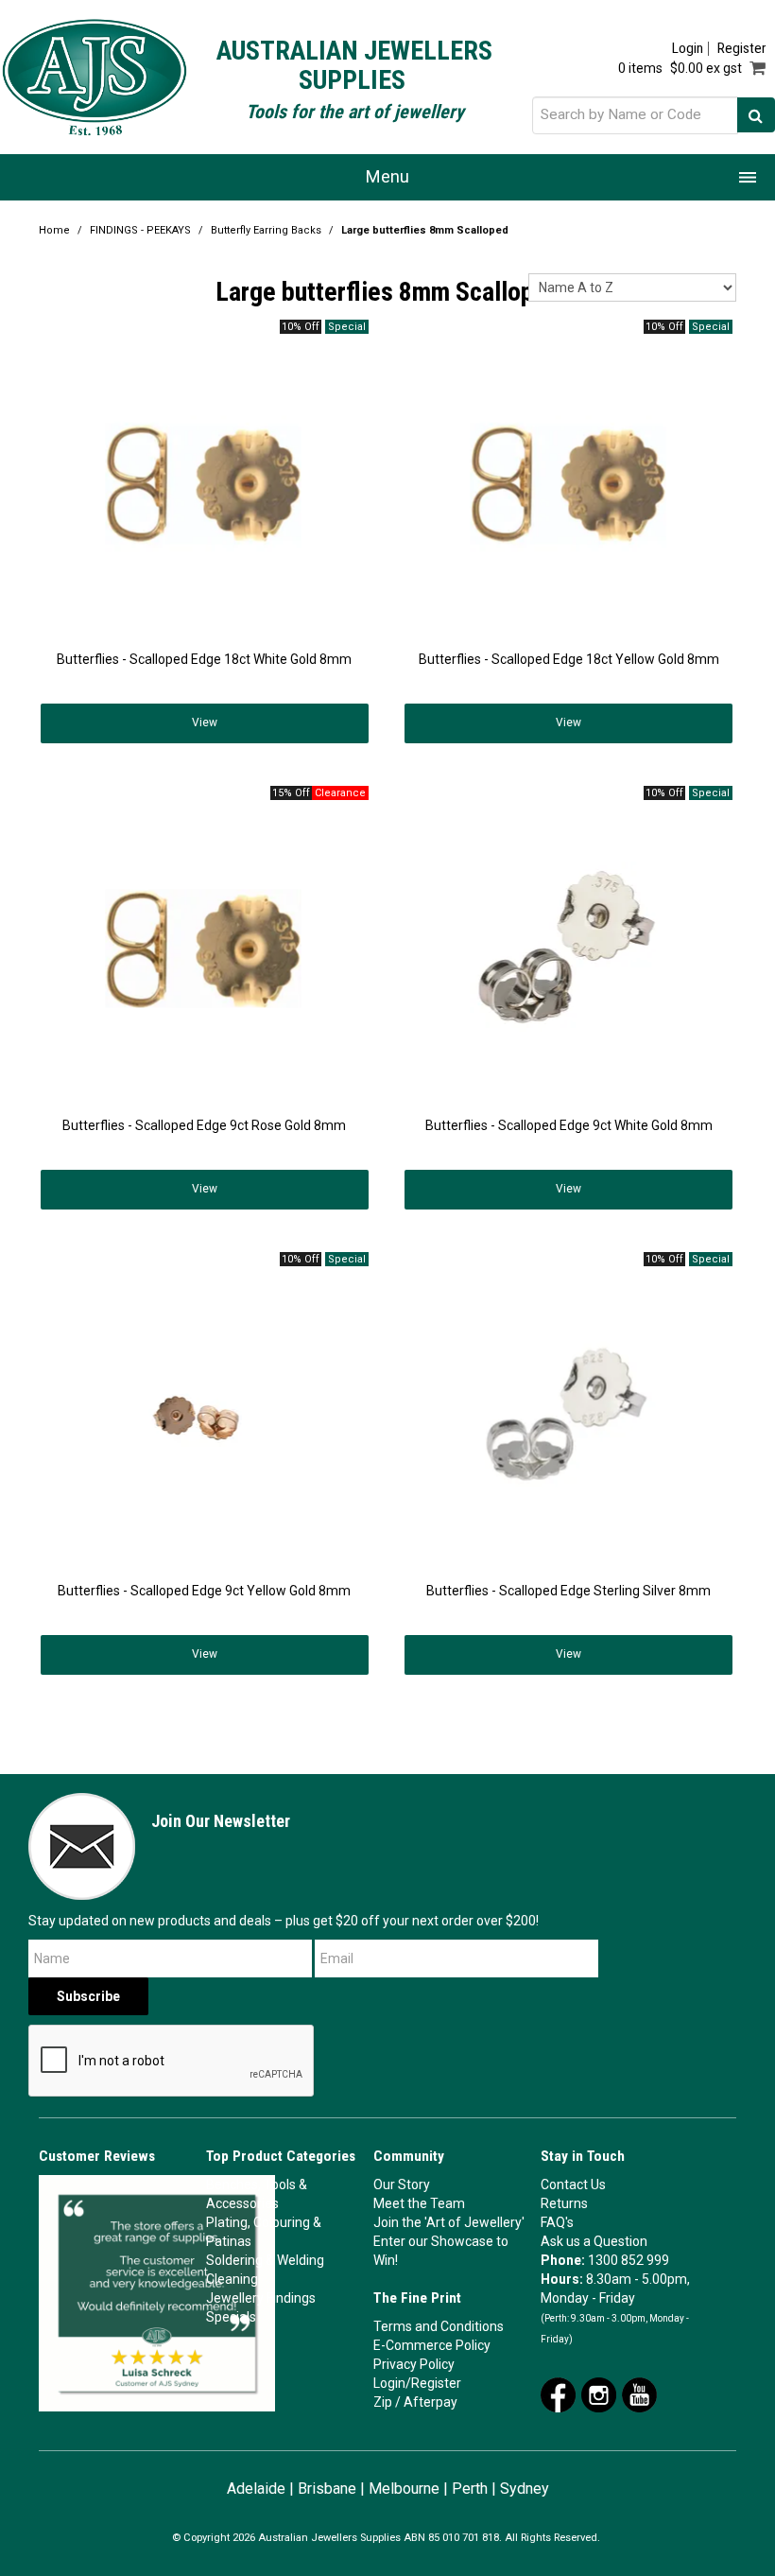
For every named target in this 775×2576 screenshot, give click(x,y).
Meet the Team (419, 2203)
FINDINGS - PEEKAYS (140, 230)
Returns (564, 2203)
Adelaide (256, 2489)
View (205, 722)
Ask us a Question (594, 2241)
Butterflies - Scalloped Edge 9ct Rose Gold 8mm (204, 1125)
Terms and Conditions (439, 2326)
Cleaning (232, 2279)
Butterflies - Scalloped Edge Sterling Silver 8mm (568, 1591)
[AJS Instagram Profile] (599, 2393)
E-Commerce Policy (432, 2345)
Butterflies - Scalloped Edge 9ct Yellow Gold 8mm (204, 1591)
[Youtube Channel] (639, 2393)
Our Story (402, 2184)
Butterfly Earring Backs (266, 230)
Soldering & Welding (265, 2260)
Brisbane (327, 2489)
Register (741, 49)
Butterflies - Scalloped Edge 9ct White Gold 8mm (569, 1125)
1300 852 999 (629, 2260)
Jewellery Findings (261, 2298)
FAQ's (557, 2222)
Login (688, 49)
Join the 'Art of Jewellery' (449, 2222)
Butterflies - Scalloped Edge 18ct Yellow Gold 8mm (569, 659)
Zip (383, 2402)
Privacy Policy (414, 2364)
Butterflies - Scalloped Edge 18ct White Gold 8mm (204, 659)
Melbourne (404, 2489)
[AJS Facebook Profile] (558, 2393)
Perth (470, 2489)
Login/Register (417, 2383)
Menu (387, 176)
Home (54, 230)
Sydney (525, 2489)
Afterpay (431, 2402)
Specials (231, 2317)
